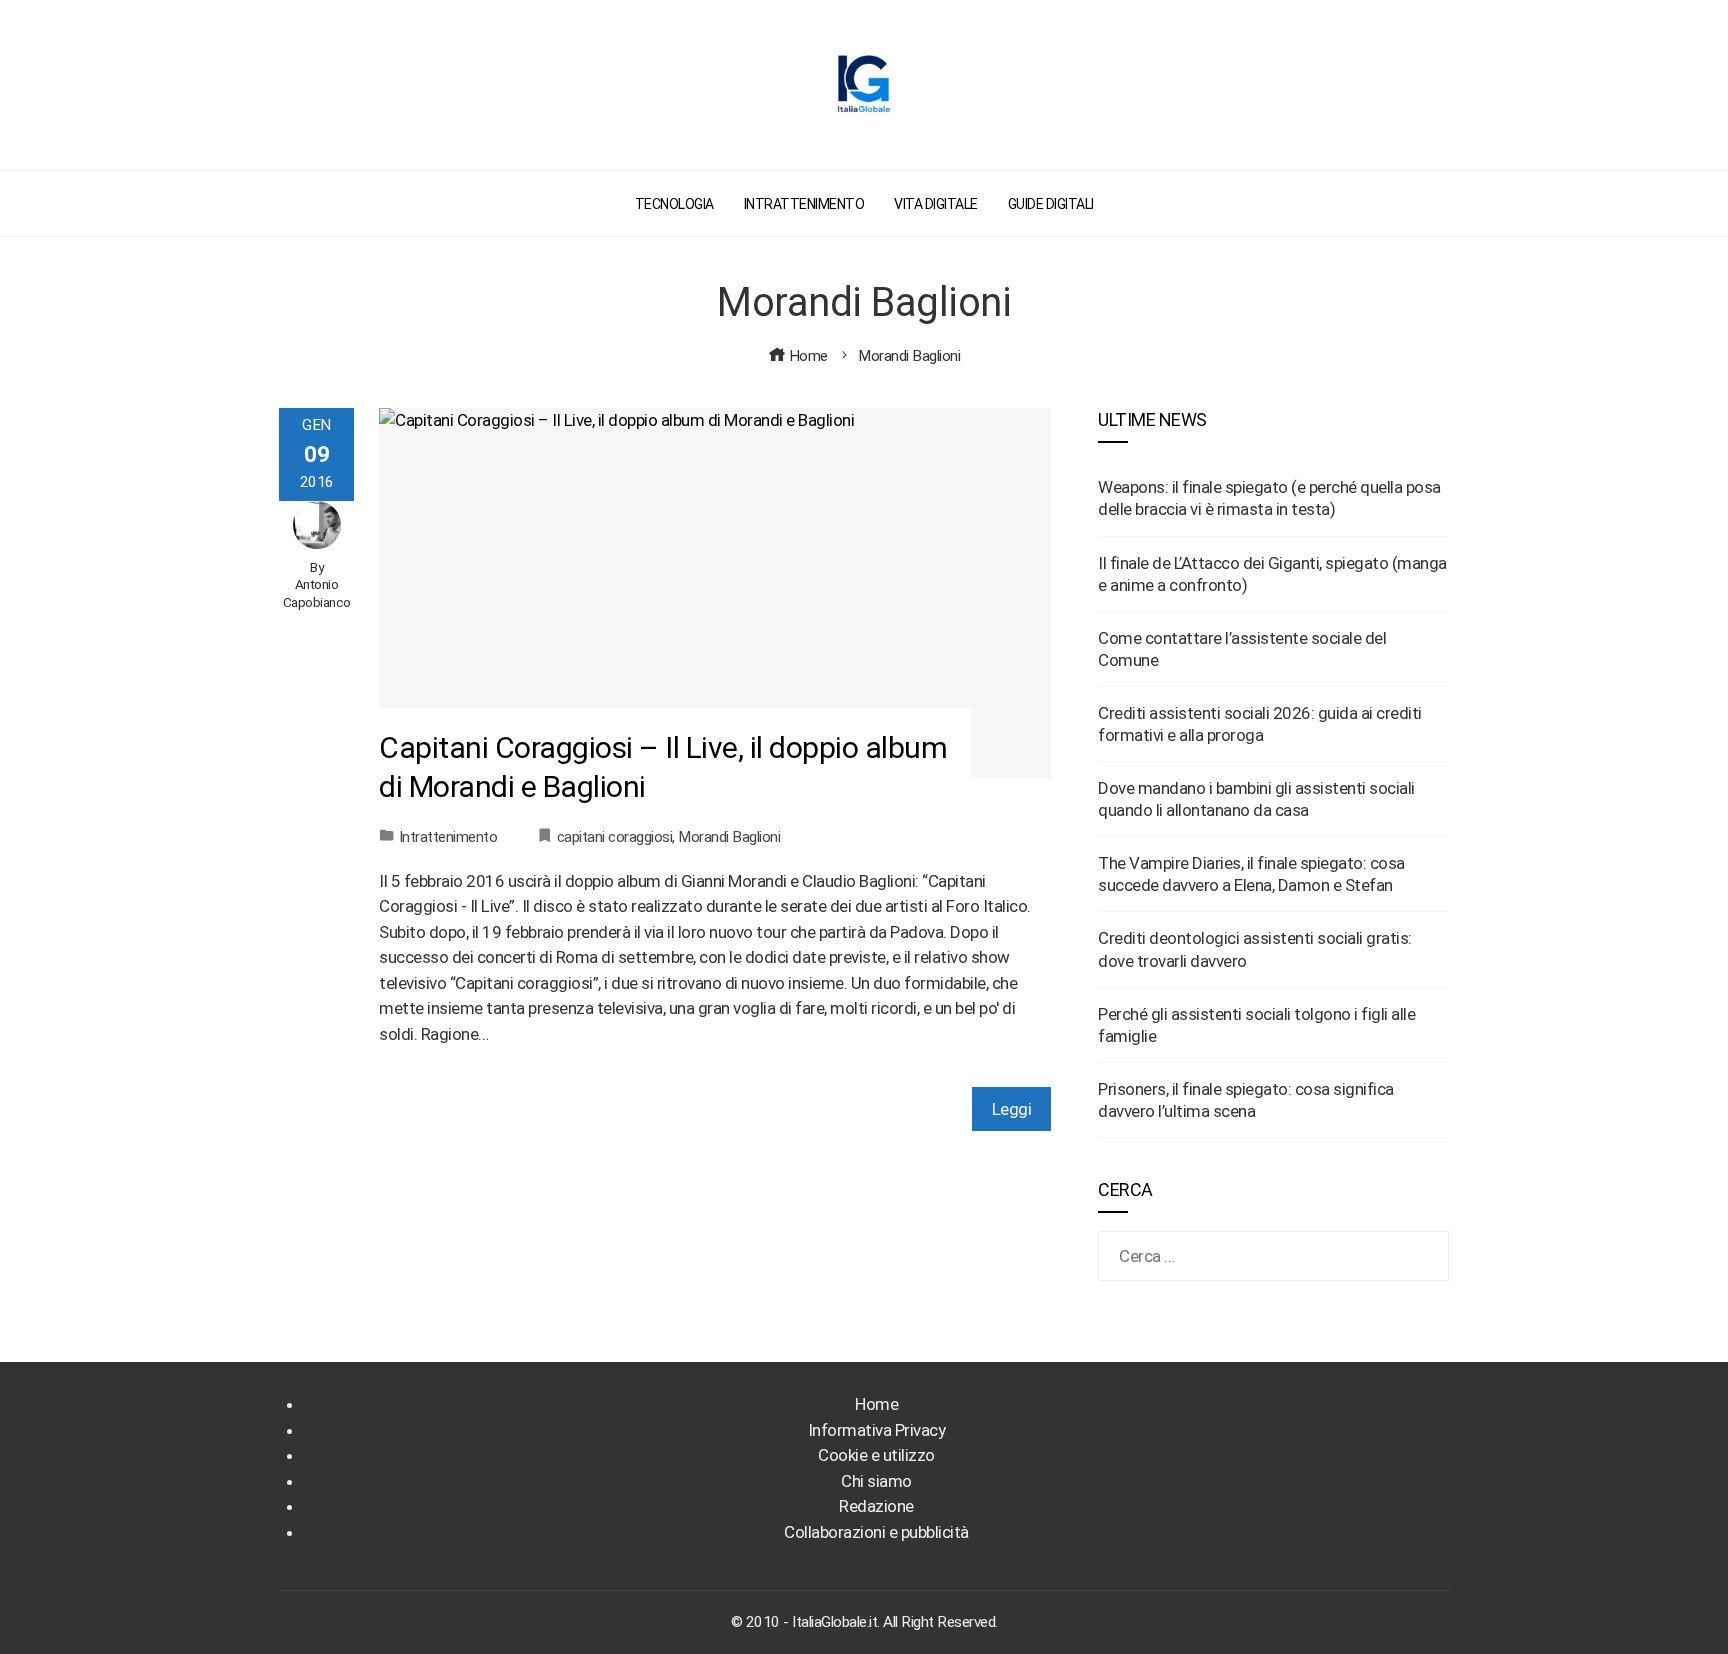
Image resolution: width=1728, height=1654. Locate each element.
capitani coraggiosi (615, 837)
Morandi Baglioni (729, 837)
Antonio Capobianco (317, 593)
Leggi (1012, 1109)
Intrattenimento (448, 837)
